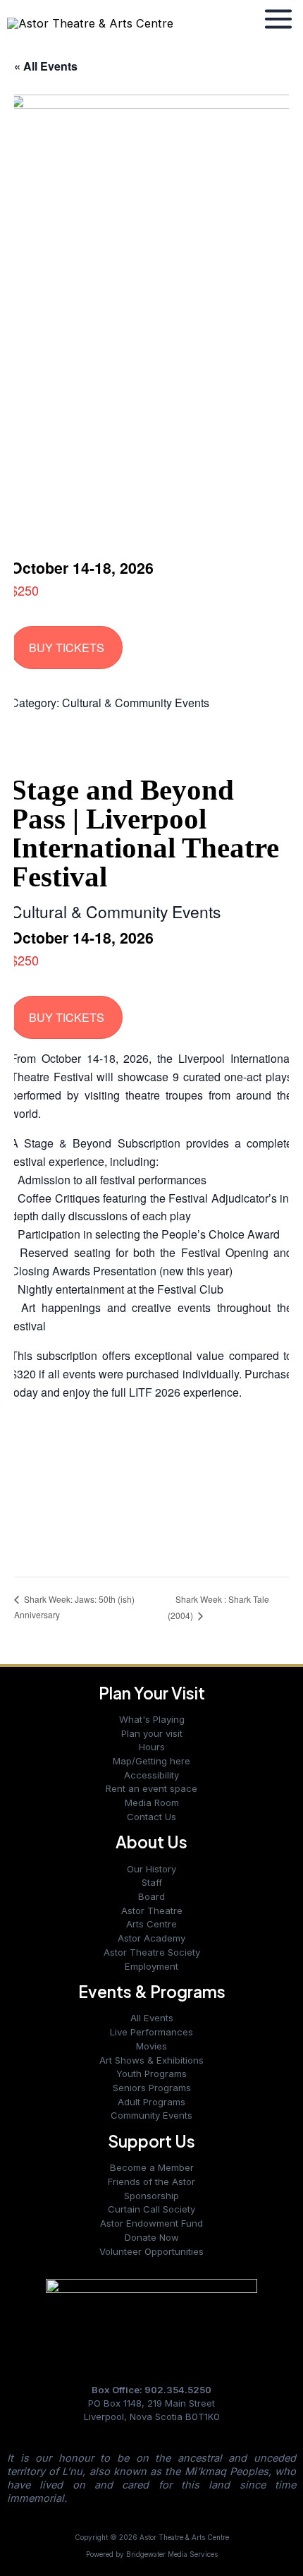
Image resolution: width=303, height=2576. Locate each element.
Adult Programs (151, 2102)
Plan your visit (152, 1733)
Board (151, 1896)
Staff (152, 1882)
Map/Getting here (151, 1761)
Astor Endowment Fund (151, 2223)
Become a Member (152, 2167)
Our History (151, 1869)
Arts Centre (151, 1924)
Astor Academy (151, 1938)
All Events (152, 2018)
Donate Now (152, 2237)
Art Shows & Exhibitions (151, 2060)
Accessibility (151, 1775)
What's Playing (152, 1719)
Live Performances (151, 2032)
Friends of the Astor (151, 2181)
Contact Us (151, 1817)
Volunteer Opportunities (151, 2251)
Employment (151, 1966)
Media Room (152, 1802)
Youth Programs (151, 2074)
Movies (151, 2046)
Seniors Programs (152, 2088)
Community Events (151, 2115)
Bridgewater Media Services (172, 2554)
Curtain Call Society (151, 2209)
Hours (152, 1747)
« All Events (46, 66)
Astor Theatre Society (152, 1952)
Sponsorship (151, 2196)
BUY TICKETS (67, 648)
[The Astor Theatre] (151, 2319)
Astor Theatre (152, 1910)
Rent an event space (151, 1788)
